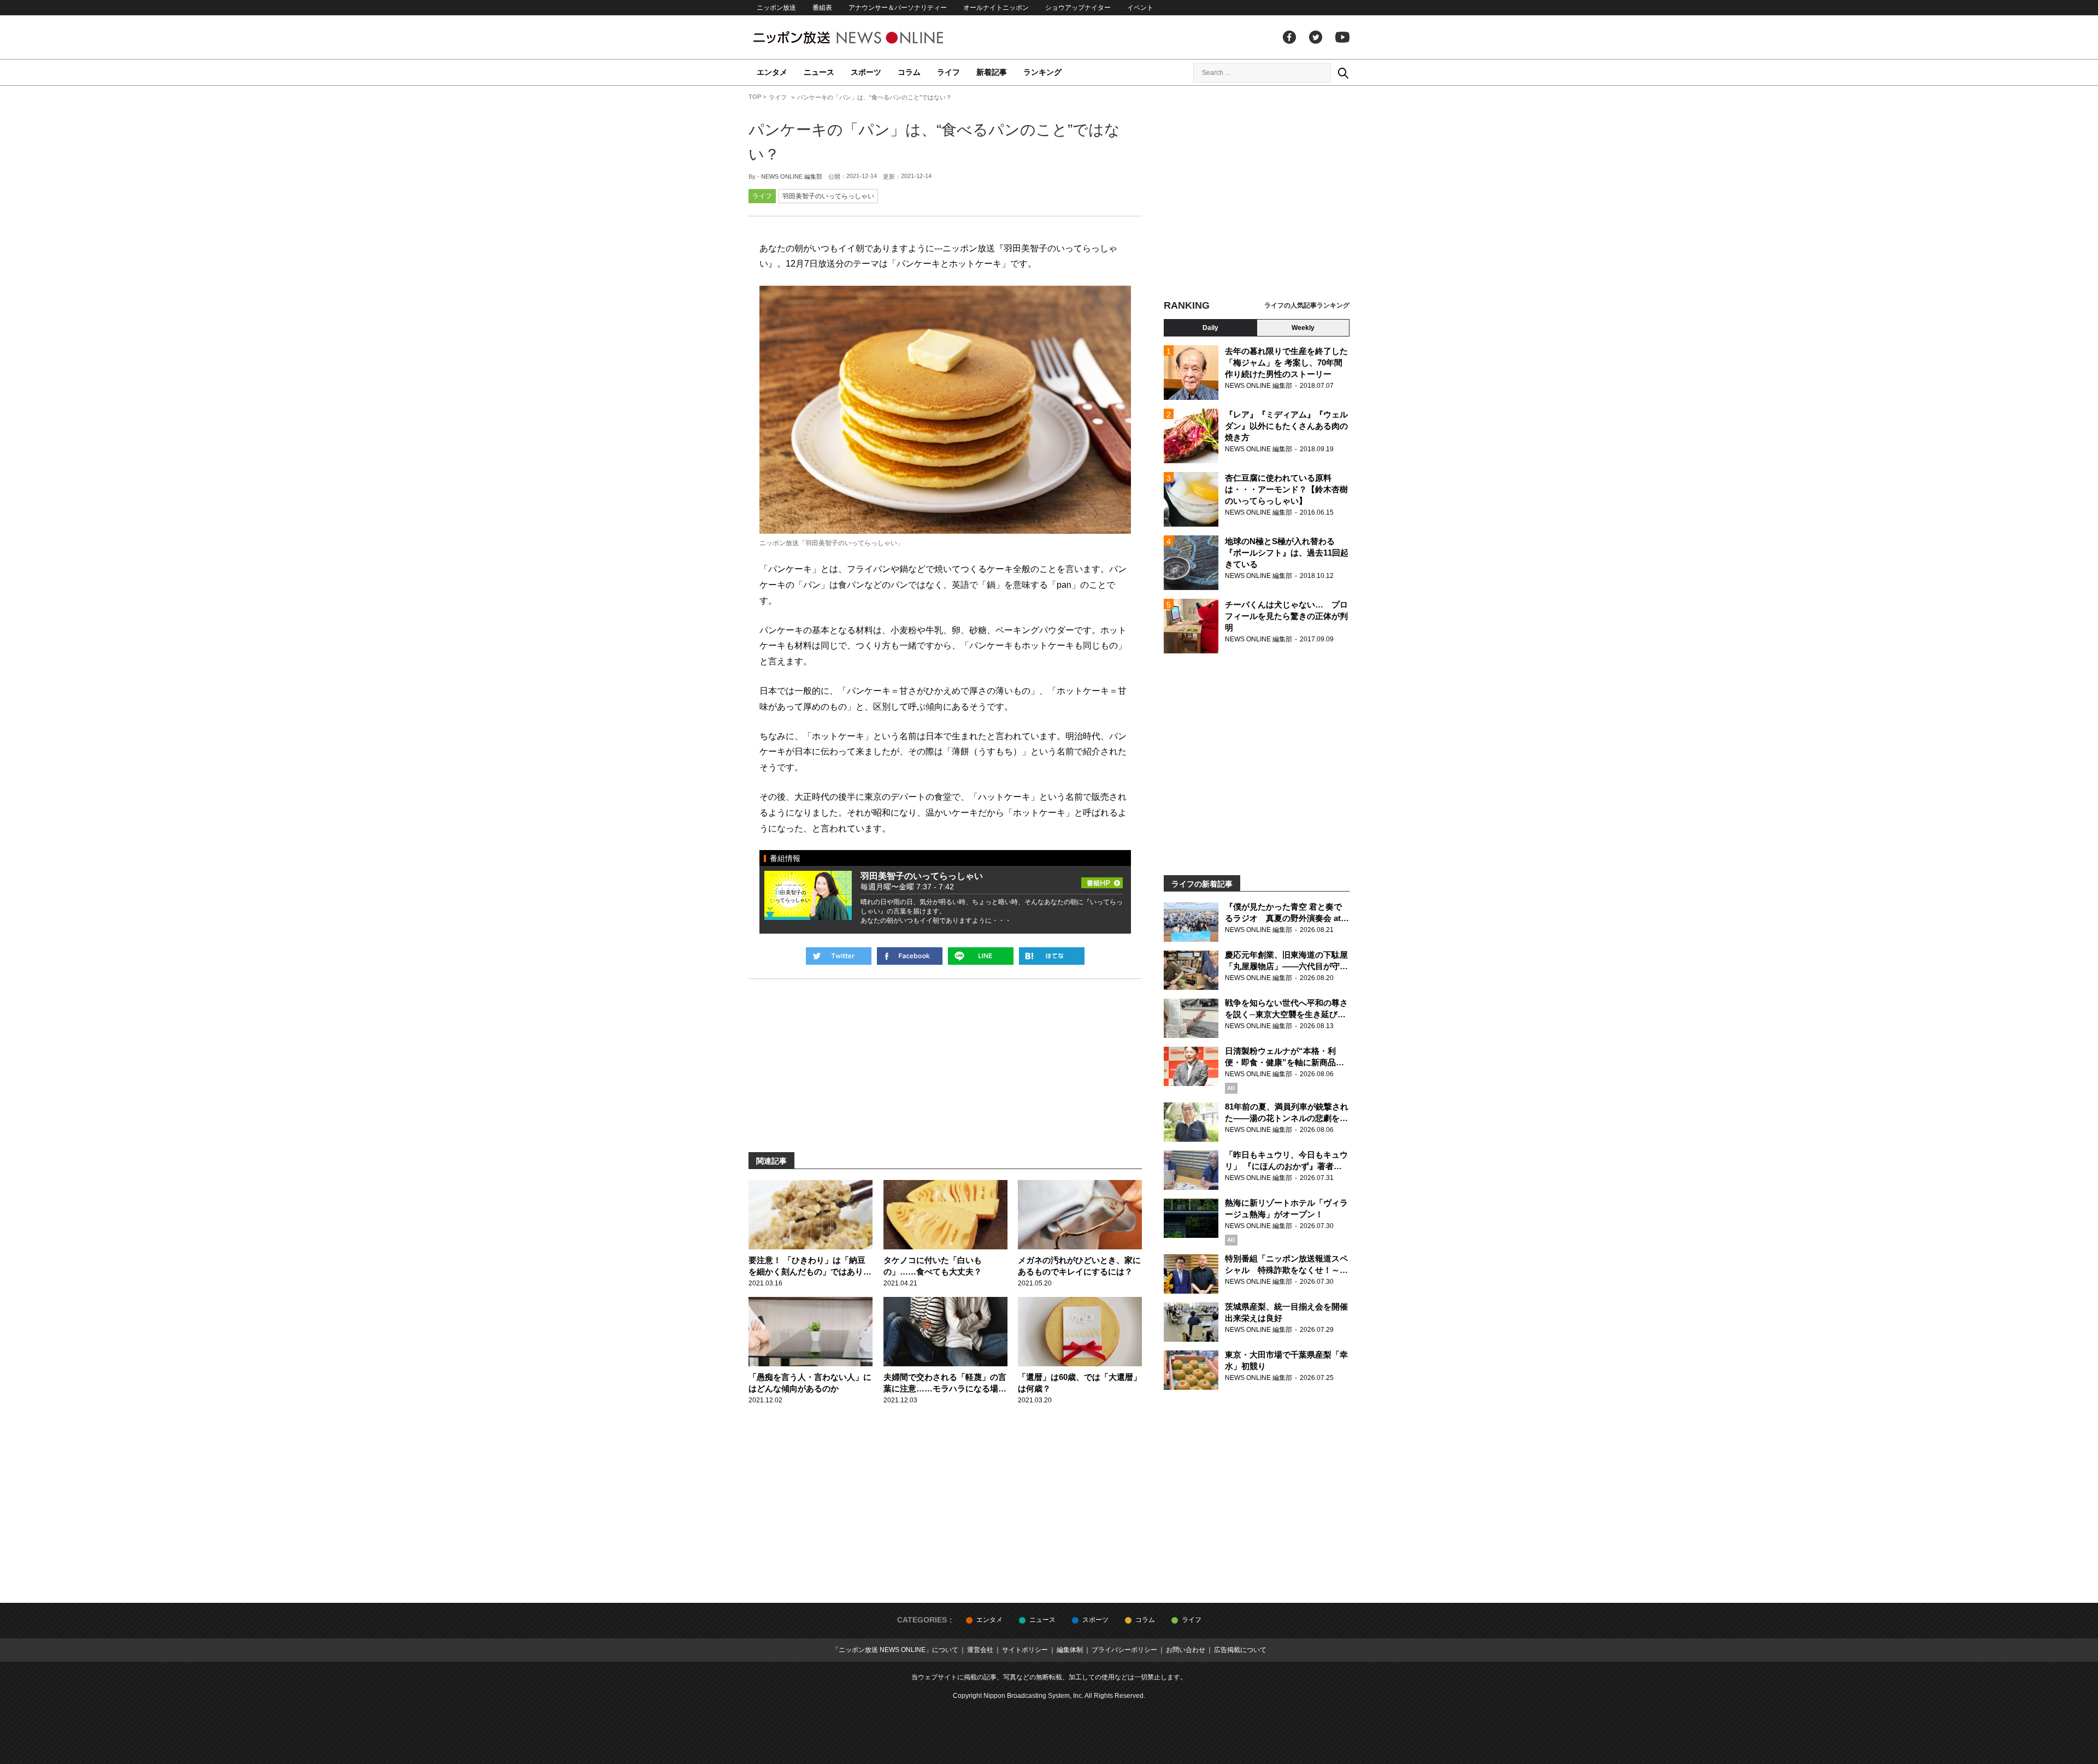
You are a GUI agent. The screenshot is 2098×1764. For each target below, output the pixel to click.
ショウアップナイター (1078, 8)
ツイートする (839, 956)
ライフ (948, 72)
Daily (1210, 328)
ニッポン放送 (776, 8)
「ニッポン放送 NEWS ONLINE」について (895, 1650)
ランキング (1042, 72)
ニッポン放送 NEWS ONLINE (869, 37)
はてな (1052, 956)
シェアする (910, 956)
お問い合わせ (1186, 1650)
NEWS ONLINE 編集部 (792, 176)
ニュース (819, 72)
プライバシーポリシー (1124, 1650)
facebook (1289, 37)
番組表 (822, 8)
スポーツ (866, 72)
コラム (909, 72)
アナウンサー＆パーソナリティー (898, 8)
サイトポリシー (1025, 1650)
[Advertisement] (1257, 194)
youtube (1342, 37)
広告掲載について (1240, 1650)
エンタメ (772, 72)
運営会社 (980, 1650)
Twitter (1316, 37)
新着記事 (992, 72)
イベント (1140, 8)
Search (1343, 73)
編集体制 (1070, 1650)
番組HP (1102, 880)
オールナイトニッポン (996, 8)
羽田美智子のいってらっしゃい (828, 196)
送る (981, 956)
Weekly (1303, 328)
